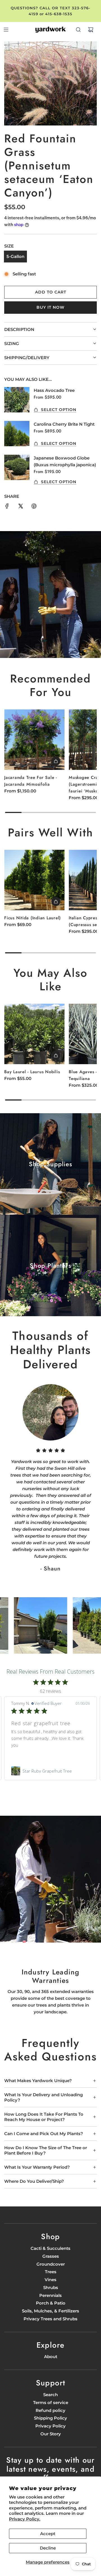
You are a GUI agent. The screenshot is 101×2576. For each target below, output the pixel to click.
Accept (48, 2534)
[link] (50, 1771)
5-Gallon (15, 256)
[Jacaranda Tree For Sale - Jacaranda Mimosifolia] (34, 740)
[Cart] (91, 30)
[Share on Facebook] (7, 507)
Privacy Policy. (25, 2519)
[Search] (78, 30)
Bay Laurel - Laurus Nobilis (32, 1072)
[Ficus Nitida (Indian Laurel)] (34, 880)
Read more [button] (22, 1752)
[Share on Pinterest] (34, 507)
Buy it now (50, 307)
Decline (48, 2548)
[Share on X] (20, 507)
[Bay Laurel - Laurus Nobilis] (34, 1034)
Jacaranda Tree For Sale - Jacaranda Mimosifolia (31, 781)
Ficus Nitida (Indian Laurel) (33, 918)
